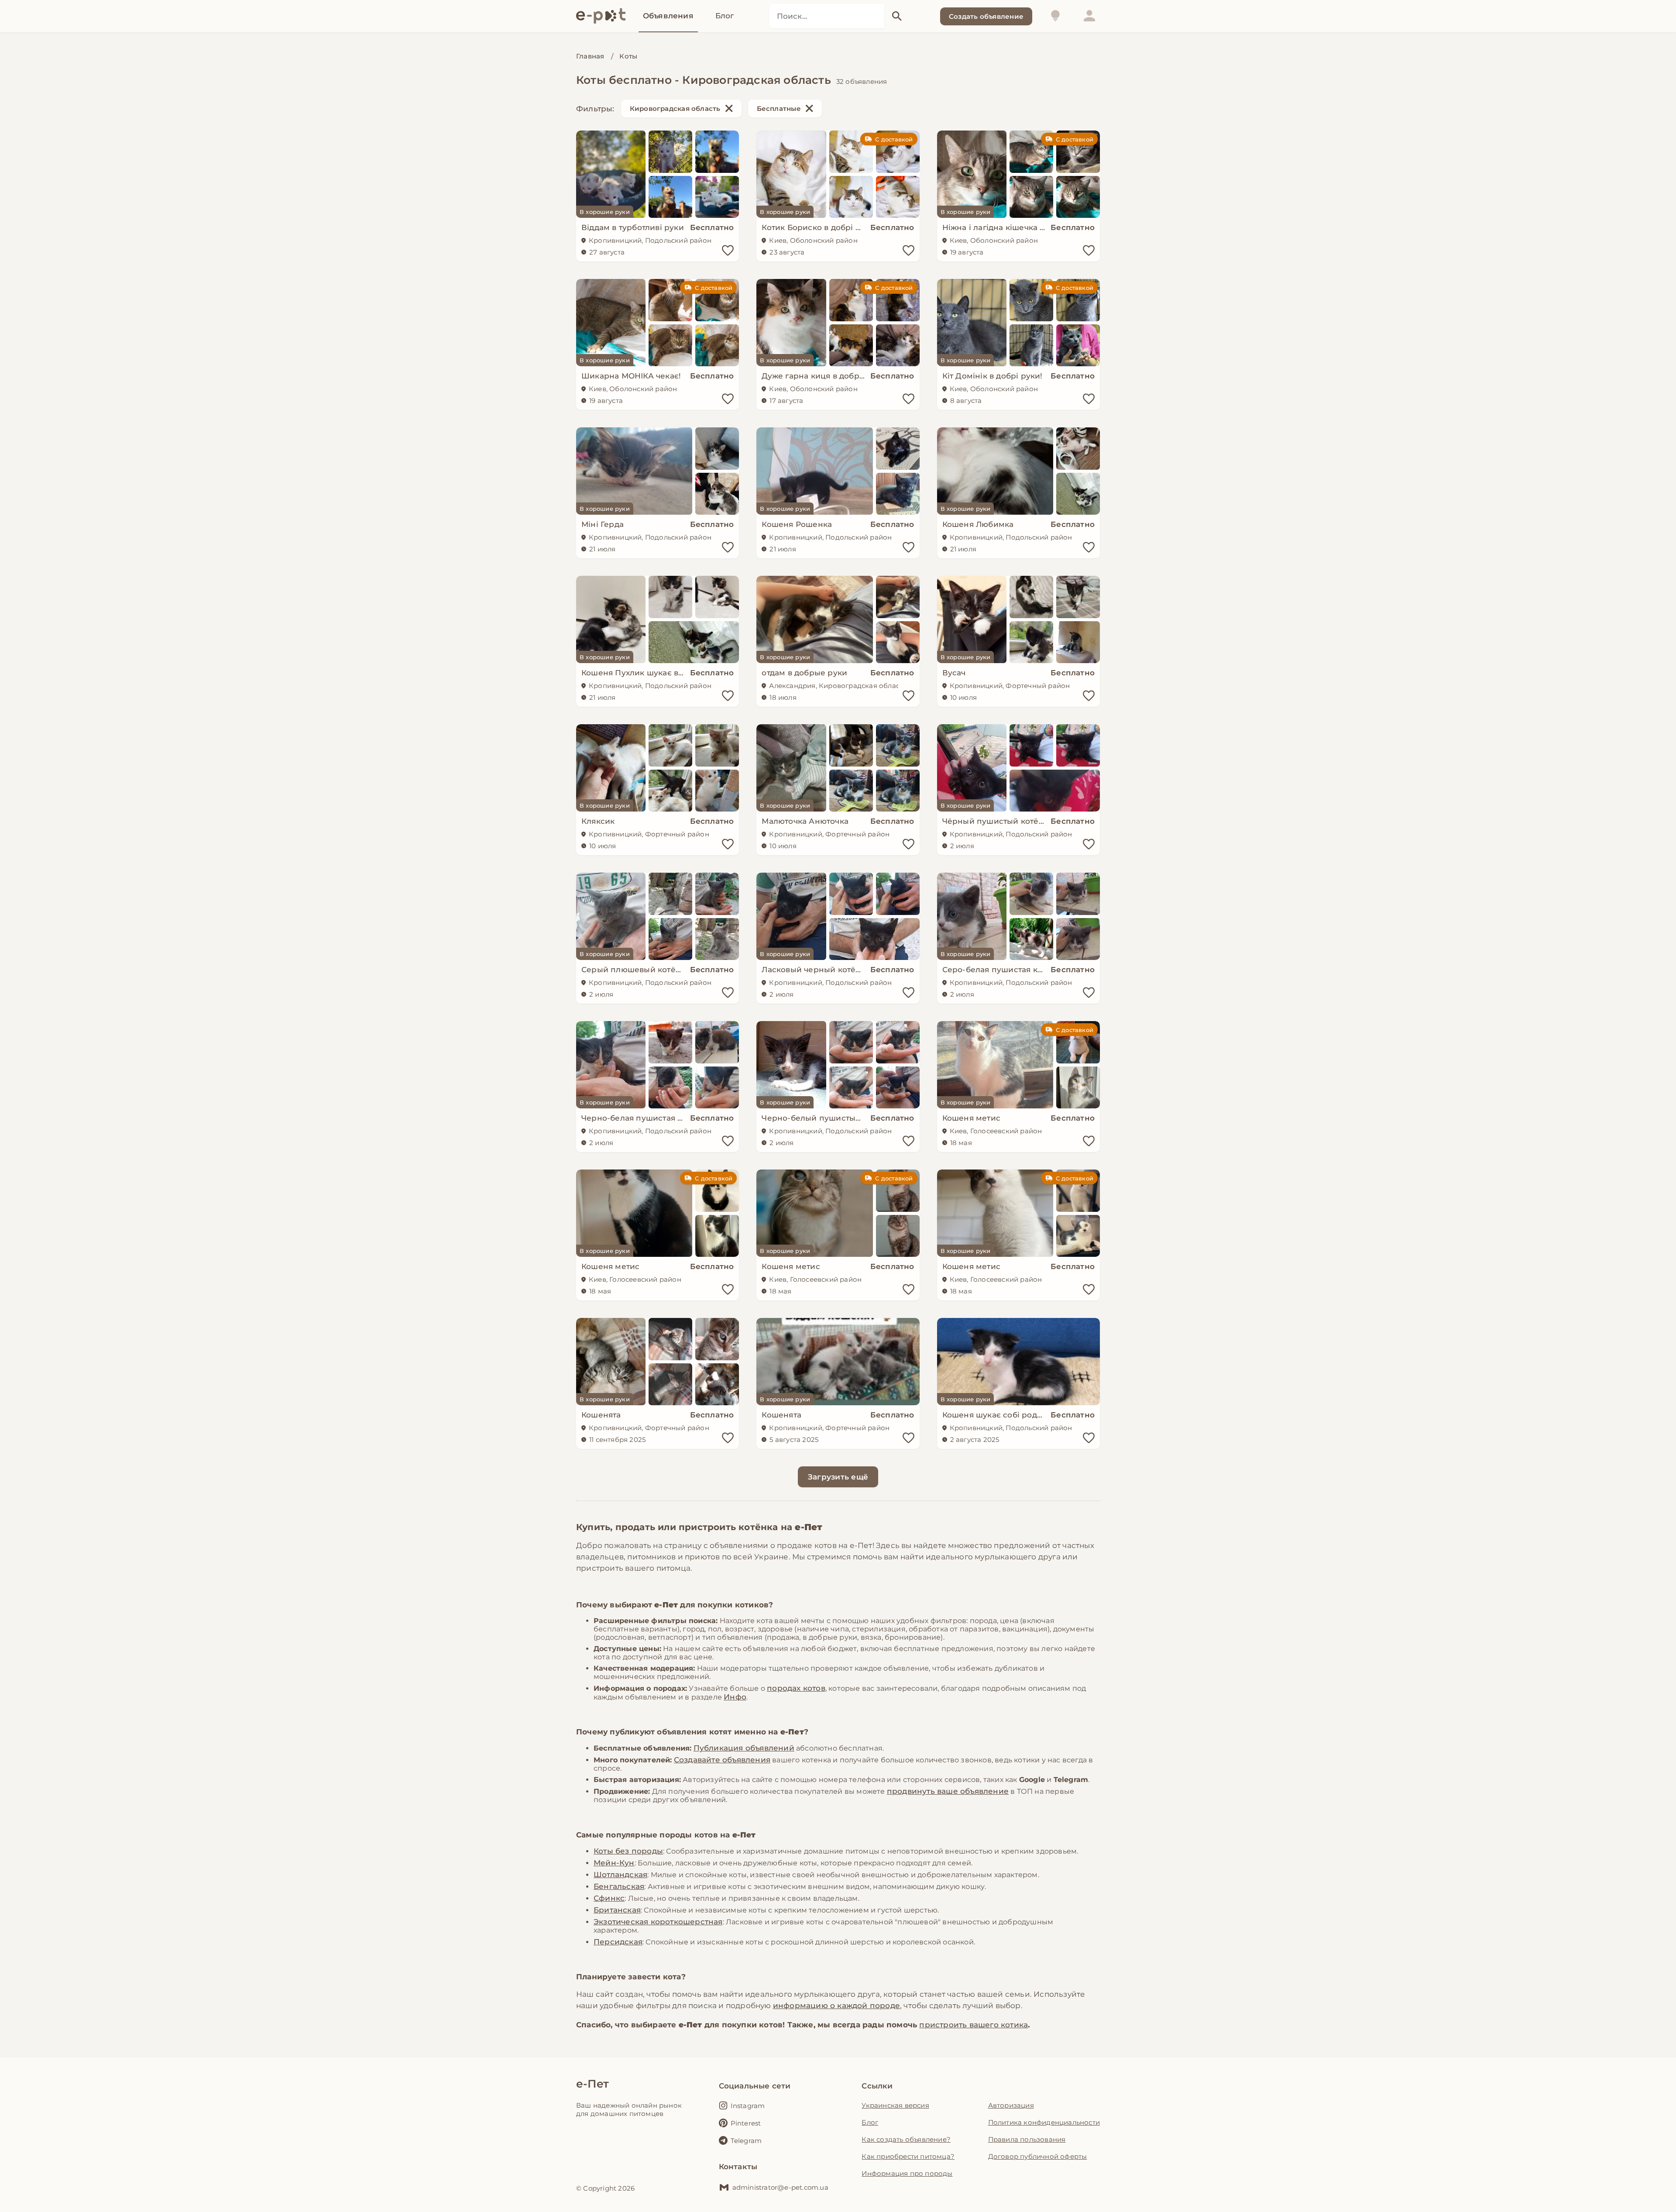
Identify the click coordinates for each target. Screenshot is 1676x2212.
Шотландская (620, 1875)
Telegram (746, 2141)
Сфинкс (609, 1898)
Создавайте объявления (722, 1760)
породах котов (796, 1688)
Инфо (735, 1697)
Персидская (618, 1942)
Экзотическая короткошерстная (658, 1922)
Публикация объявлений (744, 1748)
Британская (617, 1910)
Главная (590, 56)
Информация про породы (907, 2173)
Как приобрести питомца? (908, 2156)
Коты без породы (628, 1851)
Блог (870, 2122)
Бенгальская (619, 1886)
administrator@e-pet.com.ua (780, 2187)
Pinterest (746, 2123)
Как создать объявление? (906, 2139)
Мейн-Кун (614, 1863)
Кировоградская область (675, 108)
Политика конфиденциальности (1044, 2122)
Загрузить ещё (838, 1477)
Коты (628, 56)
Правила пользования (1027, 2139)
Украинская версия (895, 2105)
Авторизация (1011, 2105)
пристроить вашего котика (974, 2025)
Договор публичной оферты (1038, 2156)
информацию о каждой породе (836, 2006)
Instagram (748, 2106)
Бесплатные (779, 108)
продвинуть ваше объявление (948, 1791)
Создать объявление (986, 16)
